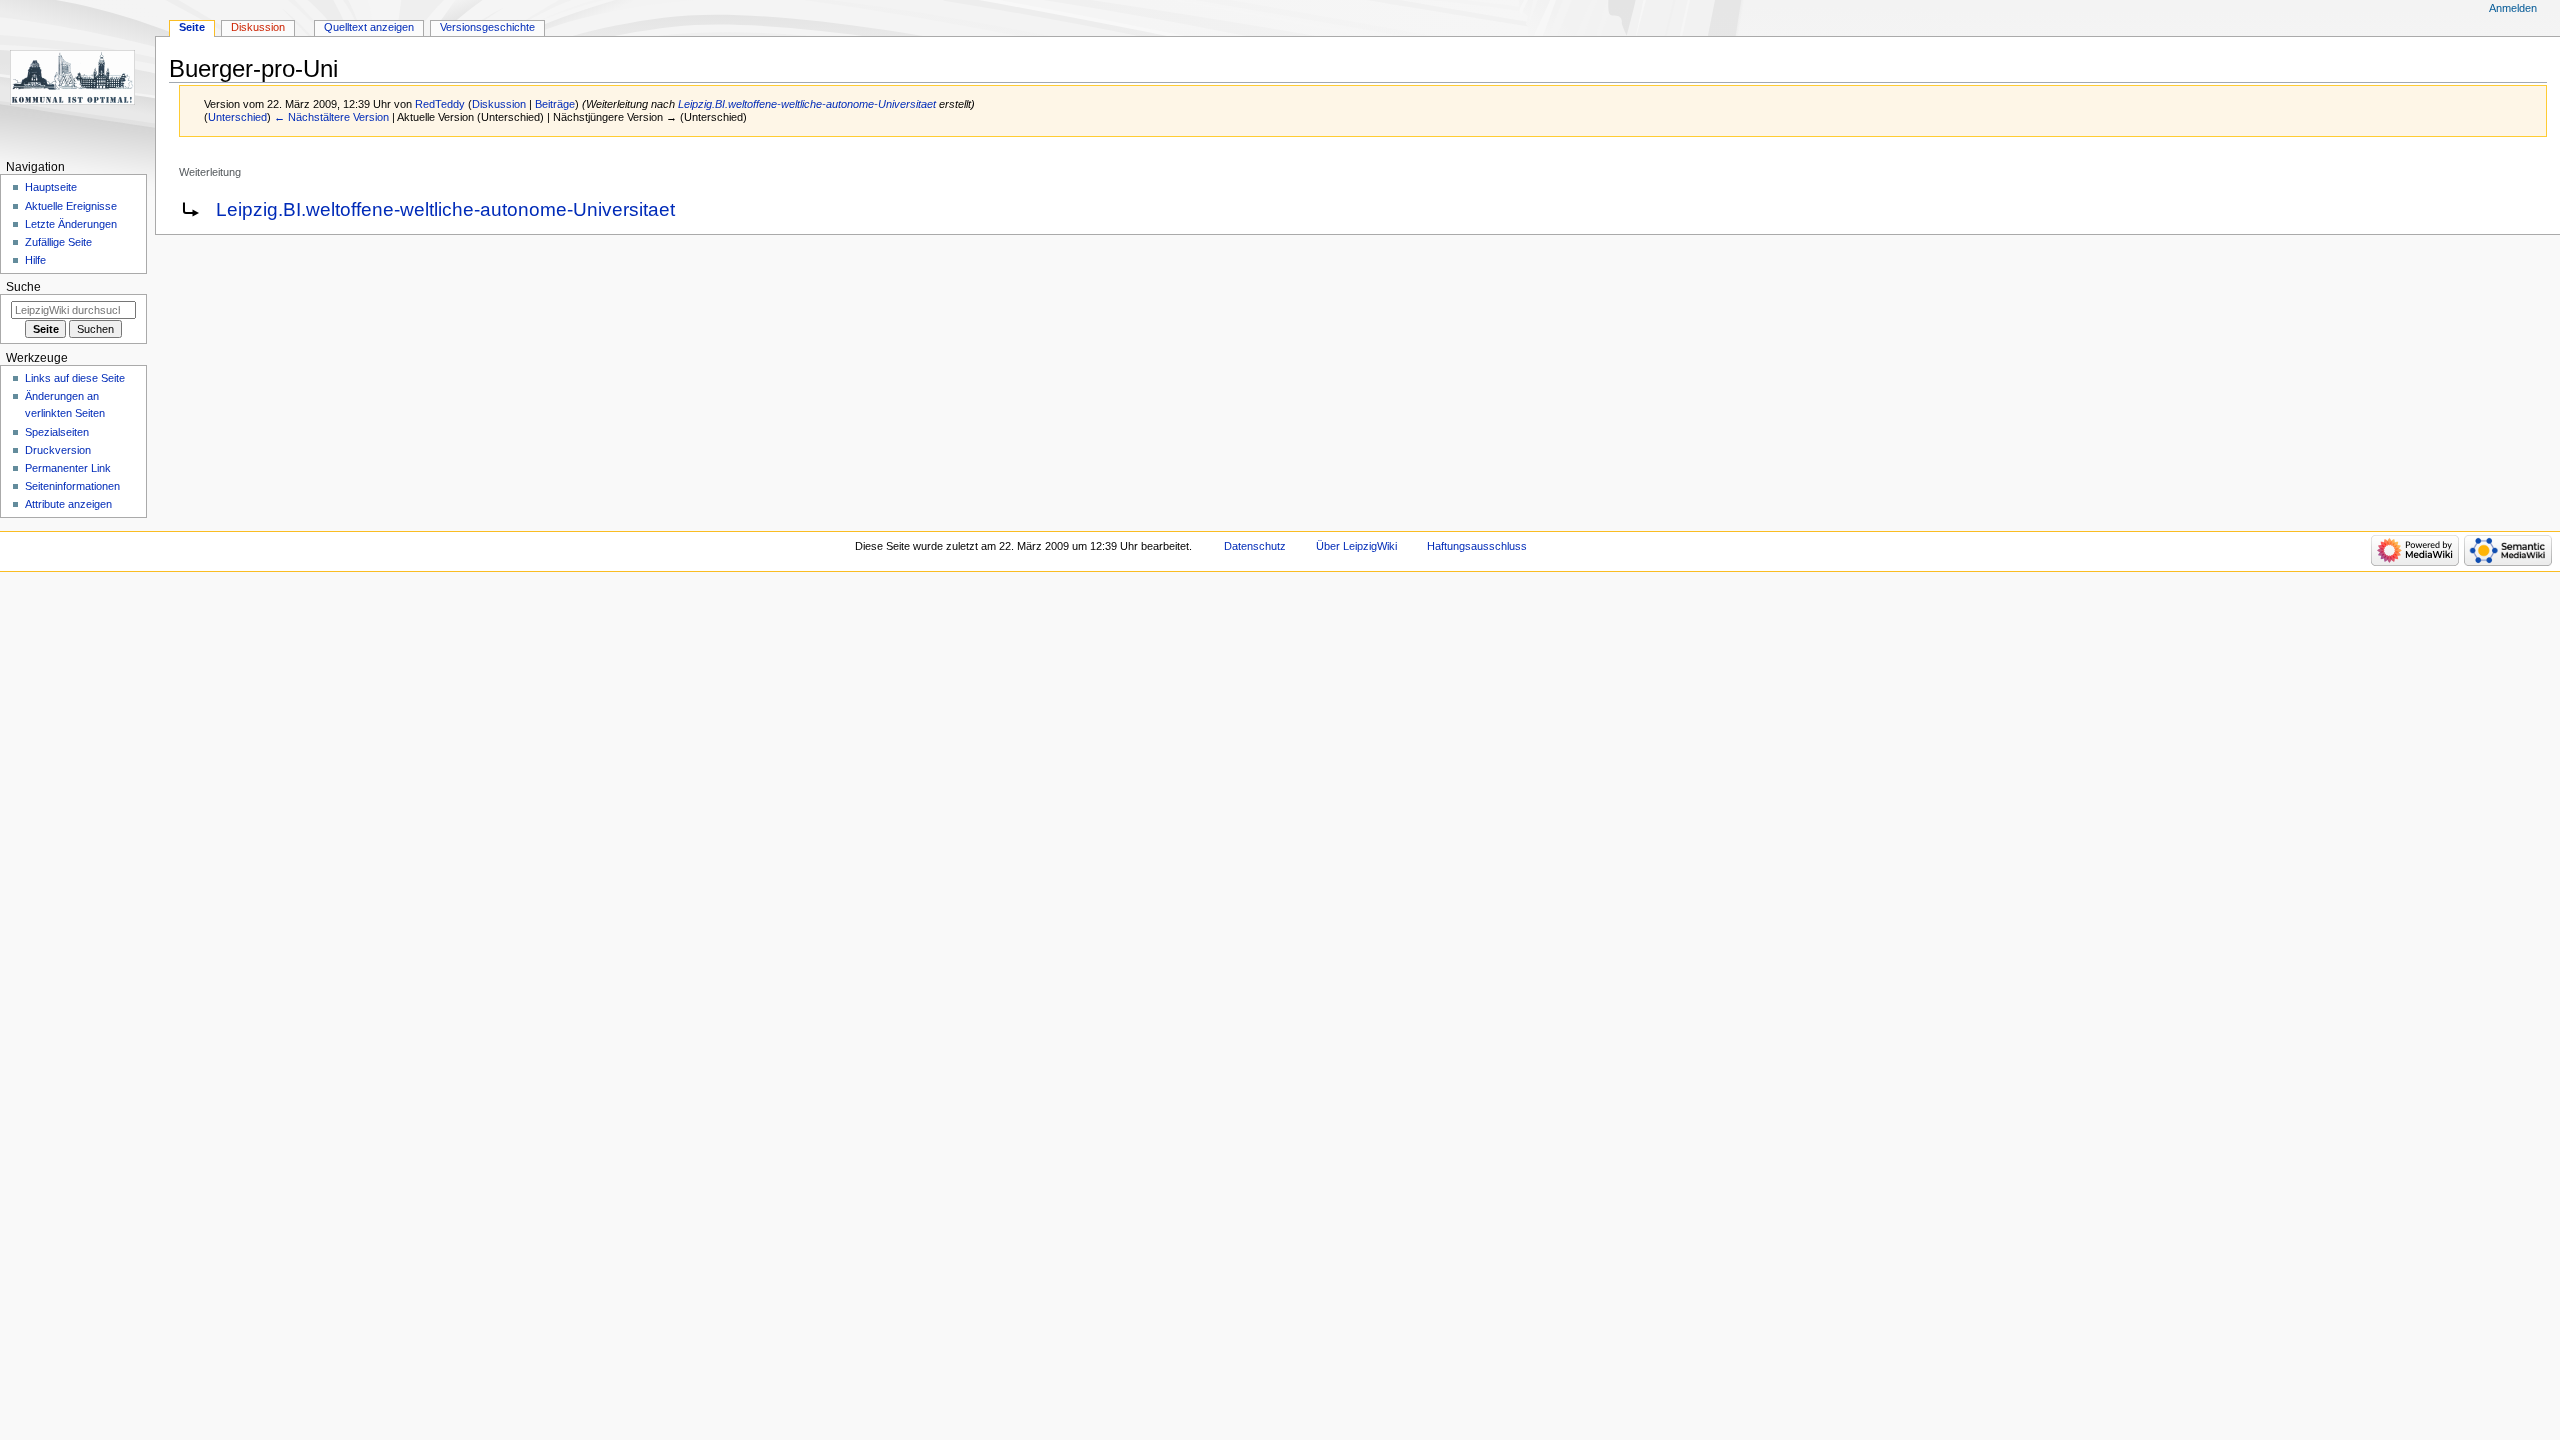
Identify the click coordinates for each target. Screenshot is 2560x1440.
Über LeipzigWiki (1356, 546)
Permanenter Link (68, 468)
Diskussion (499, 104)
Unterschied (237, 117)
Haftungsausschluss (1477, 546)
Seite (192, 27)
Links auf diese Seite (75, 378)
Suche (23, 287)
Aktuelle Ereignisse (71, 206)
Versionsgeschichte (487, 27)
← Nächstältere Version (331, 117)
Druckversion (58, 450)
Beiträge (555, 104)
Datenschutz (1255, 546)
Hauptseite (51, 187)
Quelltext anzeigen (369, 27)
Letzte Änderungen (71, 224)
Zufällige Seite (58, 242)
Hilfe (35, 260)
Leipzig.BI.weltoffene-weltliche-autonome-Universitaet (807, 104)
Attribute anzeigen (68, 504)
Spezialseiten (57, 432)
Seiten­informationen (72, 486)
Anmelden (2513, 8)
